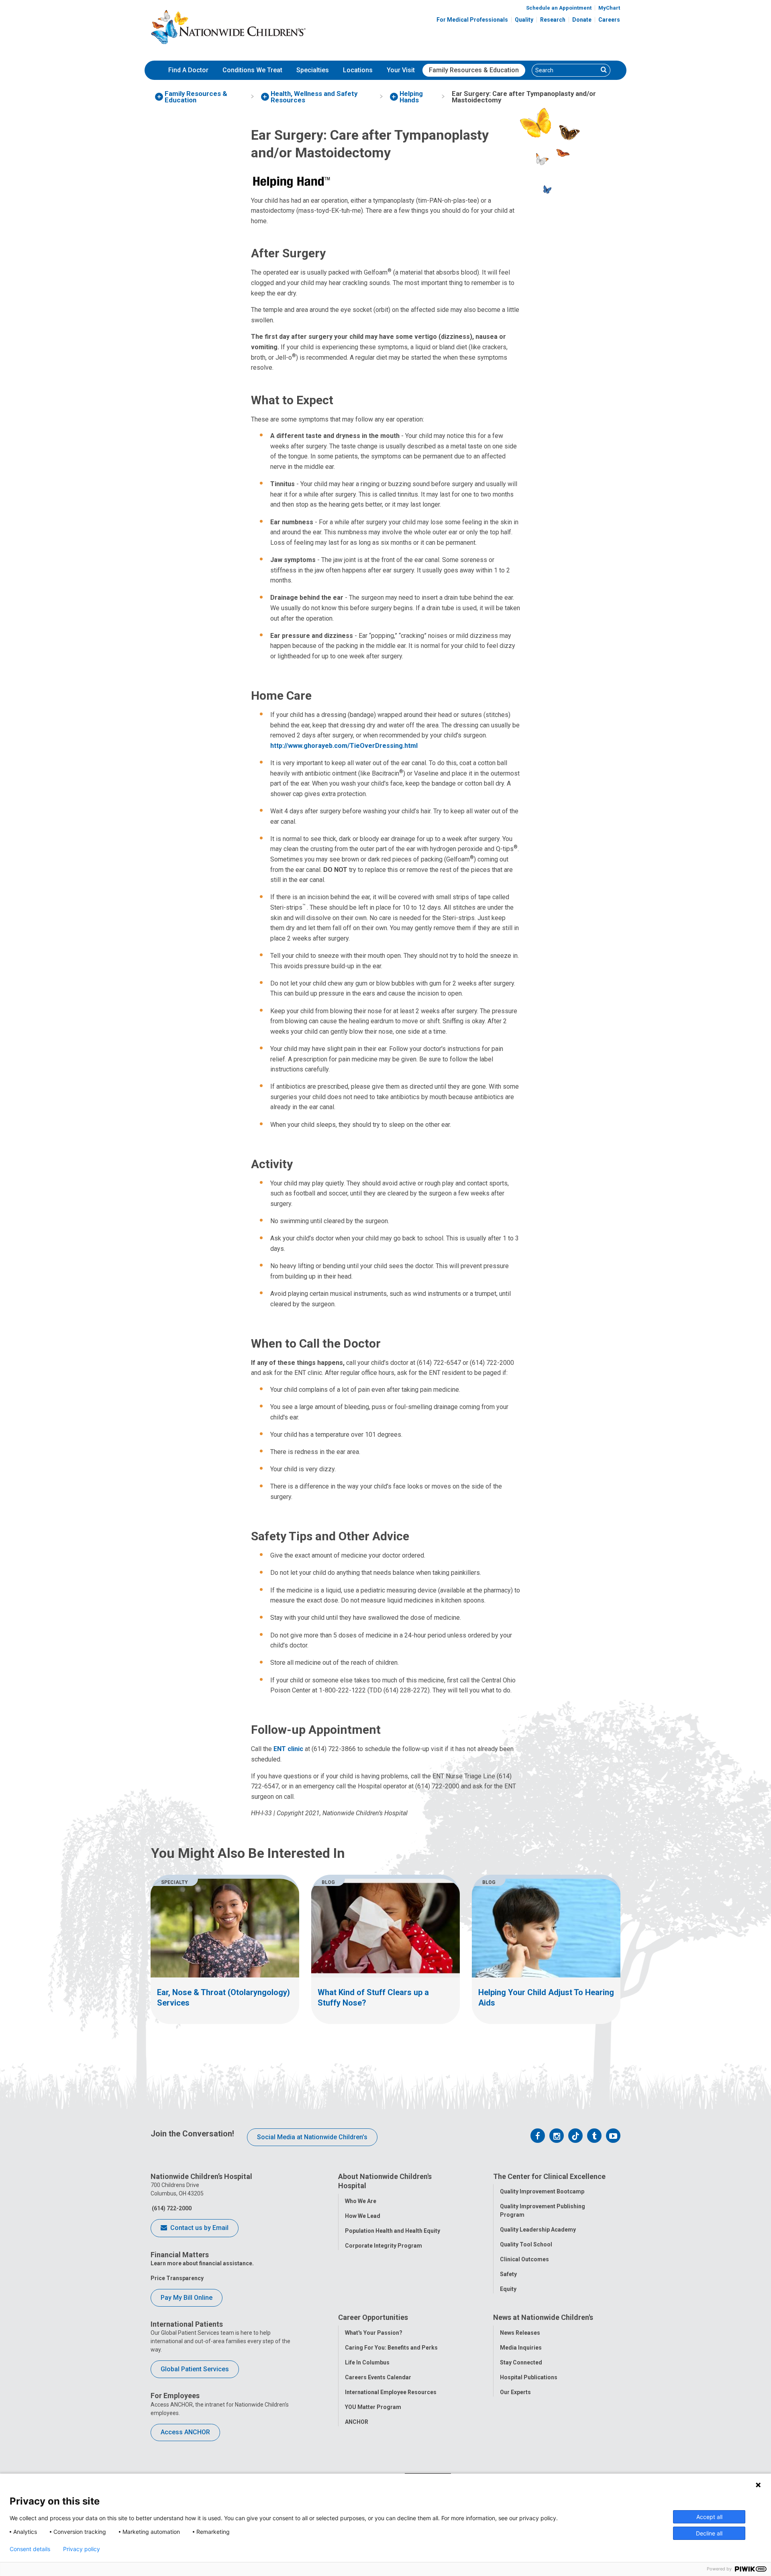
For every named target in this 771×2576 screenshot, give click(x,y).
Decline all (709, 2533)
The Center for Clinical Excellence (549, 2176)
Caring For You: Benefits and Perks (391, 2348)
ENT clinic (288, 1749)
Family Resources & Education (474, 70)
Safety (508, 2274)
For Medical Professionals (472, 20)
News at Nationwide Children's (543, 2317)
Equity (508, 2289)
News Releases (520, 2333)
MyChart (609, 8)
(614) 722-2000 (171, 2208)
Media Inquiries (521, 2348)
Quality (524, 20)
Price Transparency (177, 2278)
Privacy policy (82, 2549)
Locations (358, 70)
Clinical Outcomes (524, 2259)
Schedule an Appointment (559, 8)
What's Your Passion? (374, 2333)
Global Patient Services (195, 2369)
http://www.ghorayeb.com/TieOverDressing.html (344, 746)
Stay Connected (521, 2362)
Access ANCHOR (185, 2432)
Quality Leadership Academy (538, 2230)
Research (553, 20)
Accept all (709, 2517)
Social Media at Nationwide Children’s (312, 2137)
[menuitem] (188, 70)
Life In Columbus (367, 2362)
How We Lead (363, 2216)
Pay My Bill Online (187, 2298)
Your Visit (401, 70)
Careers (609, 20)
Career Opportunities (373, 2317)
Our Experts (515, 2392)
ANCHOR (357, 2422)
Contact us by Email (199, 2228)
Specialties (313, 70)
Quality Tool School (526, 2244)
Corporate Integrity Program (383, 2246)
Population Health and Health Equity (393, 2231)
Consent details (30, 2549)
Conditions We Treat (252, 70)
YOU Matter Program (373, 2407)
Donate (582, 20)
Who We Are (361, 2201)
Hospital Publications (529, 2377)
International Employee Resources (391, 2392)
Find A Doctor (188, 70)
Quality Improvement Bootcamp (542, 2191)
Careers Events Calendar (378, 2377)
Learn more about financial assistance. (202, 2263)
